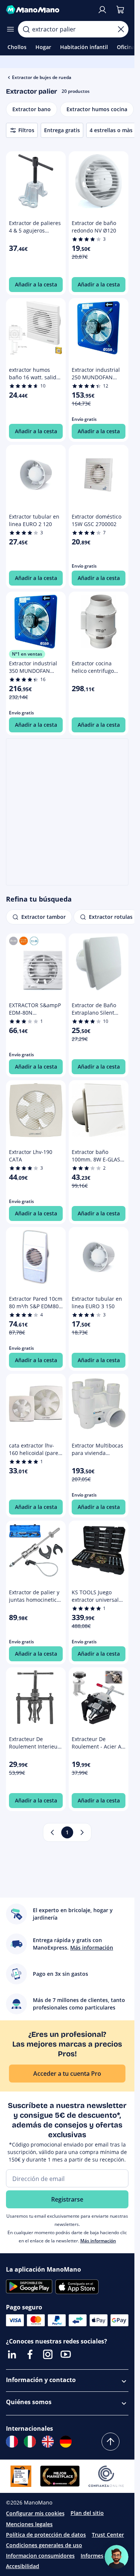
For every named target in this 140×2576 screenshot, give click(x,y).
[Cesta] (120, 10)
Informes (92, 2556)
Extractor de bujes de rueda (42, 77)
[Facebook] (30, 2354)
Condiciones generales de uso (44, 2545)
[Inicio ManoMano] (49, 10)
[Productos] (10, 29)
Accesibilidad (23, 2566)
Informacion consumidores (40, 2556)
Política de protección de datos (46, 2535)
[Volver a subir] (111, 2442)
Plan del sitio (87, 2513)
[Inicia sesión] (102, 10)
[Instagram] (48, 2354)
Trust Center (108, 2535)
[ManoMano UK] (48, 2442)
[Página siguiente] (82, 1832)
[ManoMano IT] (30, 2442)
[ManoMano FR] (12, 2442)
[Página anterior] (52, 1832)
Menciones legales (29, 2524)
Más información (98, 2241)
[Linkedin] (12, 2354)
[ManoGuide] (116, 2557)
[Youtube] (66, 2354)
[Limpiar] (121, 29)
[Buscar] (26, 29)
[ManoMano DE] (66, 2442)
